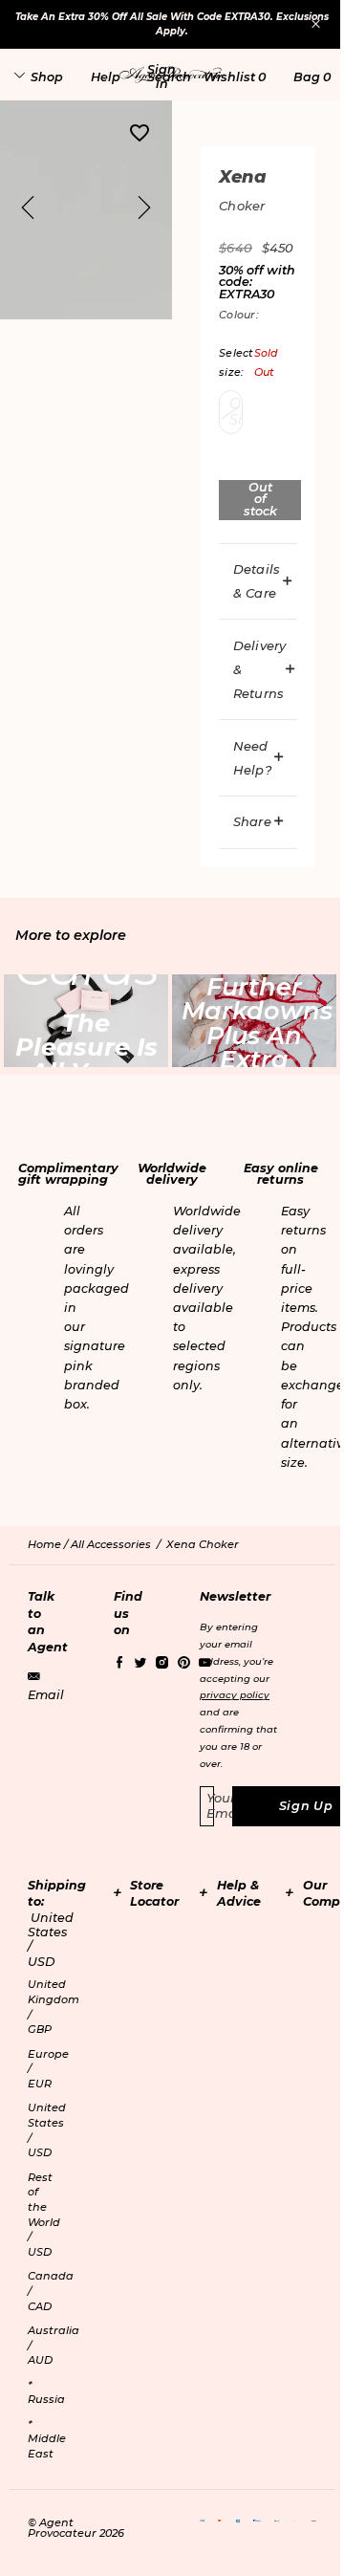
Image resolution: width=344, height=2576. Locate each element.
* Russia (46, 2392)
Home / (49, 1544)
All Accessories (111, 1544)
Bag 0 (312, 77)
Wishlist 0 (235, 77)
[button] (161, 76)
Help (106, 77)
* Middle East (47, 2439)
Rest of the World (44, 2215)
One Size (236, 412)
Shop (47, 77)
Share (252, 821)
